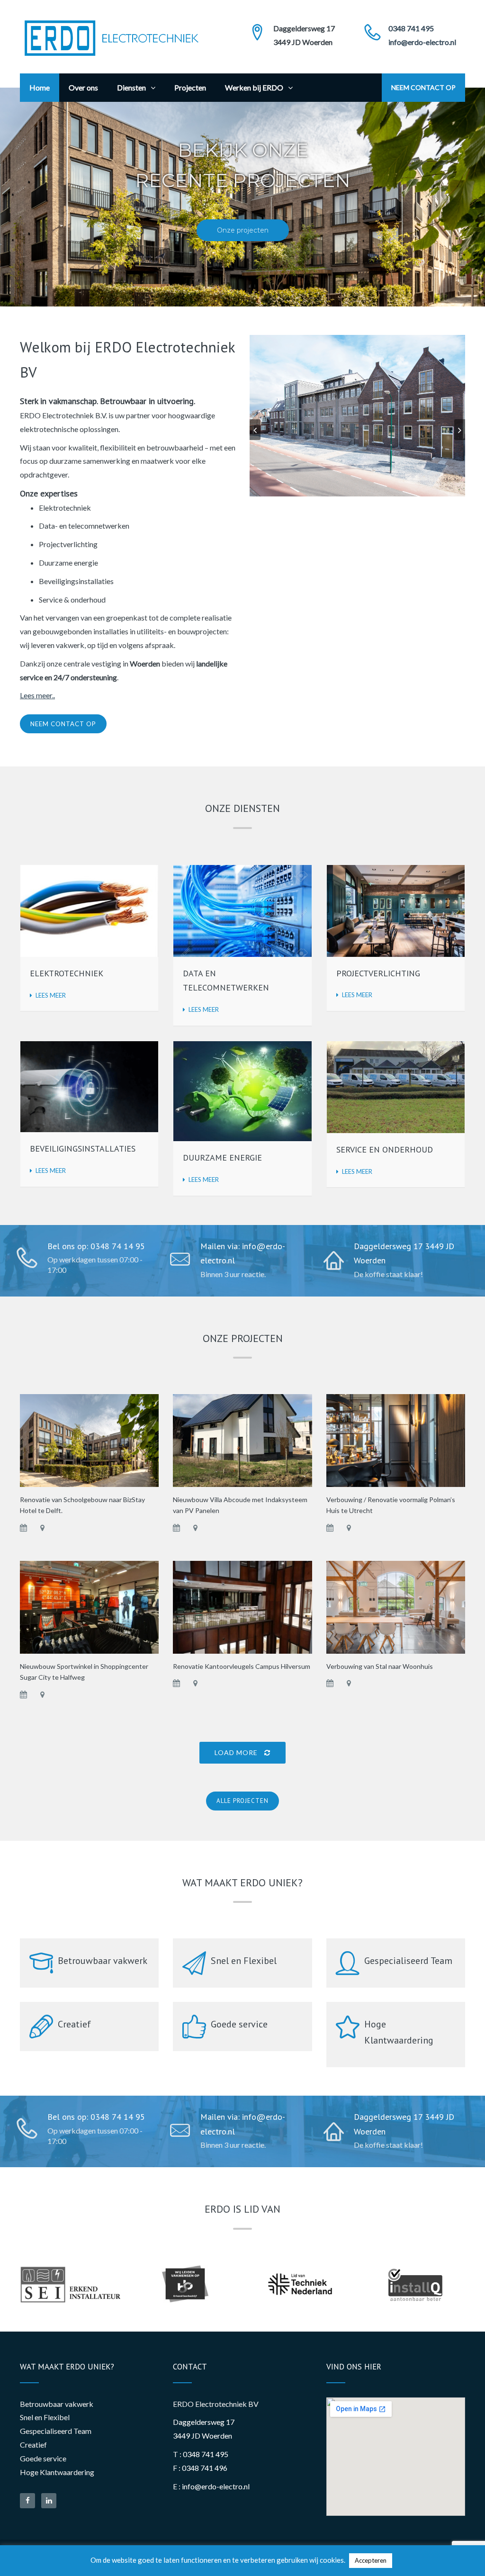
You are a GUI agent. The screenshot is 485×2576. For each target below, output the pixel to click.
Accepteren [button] (371, 2560)
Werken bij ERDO (254, 87)
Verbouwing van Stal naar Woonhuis (380, 1666)
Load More (237, 1752)
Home (40, 87)
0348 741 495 (411, 28)
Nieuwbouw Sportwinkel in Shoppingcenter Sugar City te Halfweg (84, 1672)
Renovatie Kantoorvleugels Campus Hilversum (242, 1666)
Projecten (190, 87)
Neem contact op (423, 87)
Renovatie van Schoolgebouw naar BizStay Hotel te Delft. (82, 1505)
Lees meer (51, 995)
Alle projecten (242, 1801)
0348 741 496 (205, 2468)
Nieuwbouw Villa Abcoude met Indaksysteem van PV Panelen (240, 1505)
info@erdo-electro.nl (422, 42)
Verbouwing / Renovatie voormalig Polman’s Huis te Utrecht (391, 1505)
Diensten (131, 87)
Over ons (83, 87)
